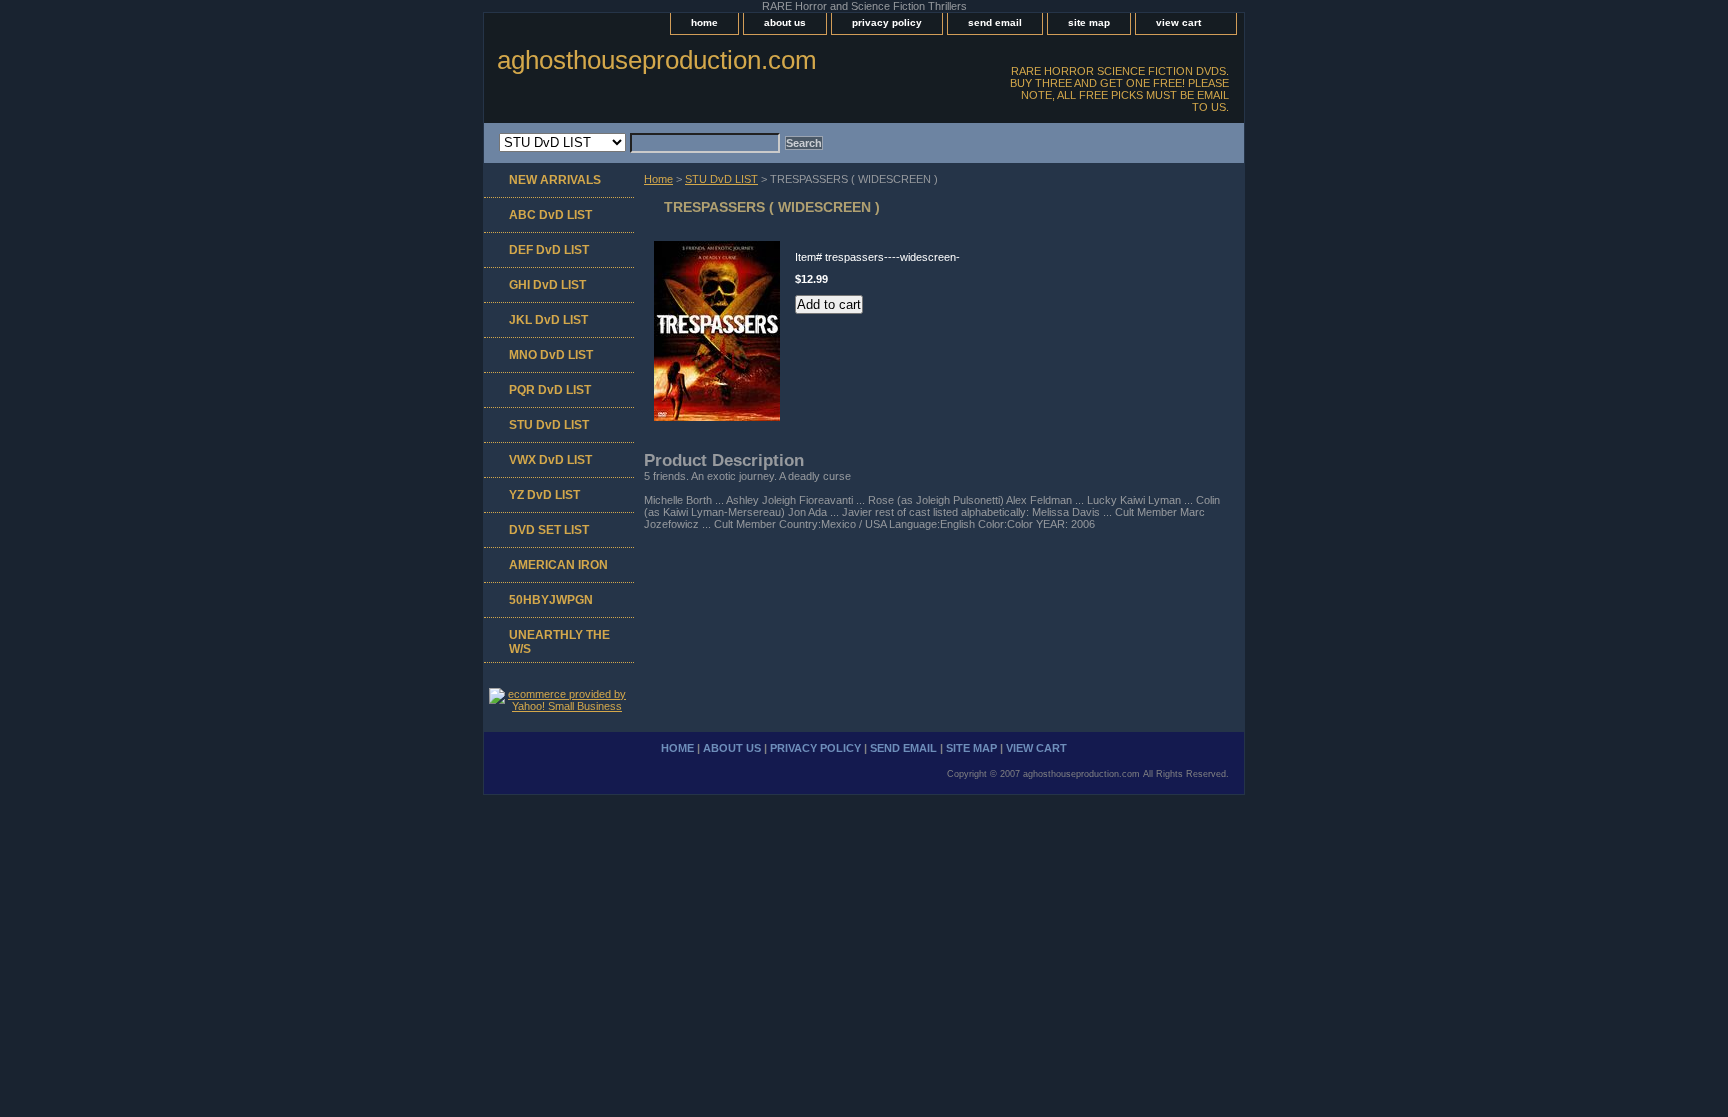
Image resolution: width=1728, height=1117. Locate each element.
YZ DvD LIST (544, 495)
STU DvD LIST (721, 179)
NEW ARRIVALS (555, 180)
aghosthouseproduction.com (657, 60)
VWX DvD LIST (550, 460)
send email (995, 22)
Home (658, 179)
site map (1089, 22)
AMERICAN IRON (558, 565)
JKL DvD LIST (548, 320)
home (704, 22)
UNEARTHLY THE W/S (559, 642)
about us (785, 22)
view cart (1178, 22)
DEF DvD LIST (549, 250)
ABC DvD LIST (550, 215)
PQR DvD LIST (550, 390)
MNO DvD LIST (551, 355)
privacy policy (887, 22)
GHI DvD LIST (547, 285)
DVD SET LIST (549, 530)
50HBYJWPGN (551, 600)
